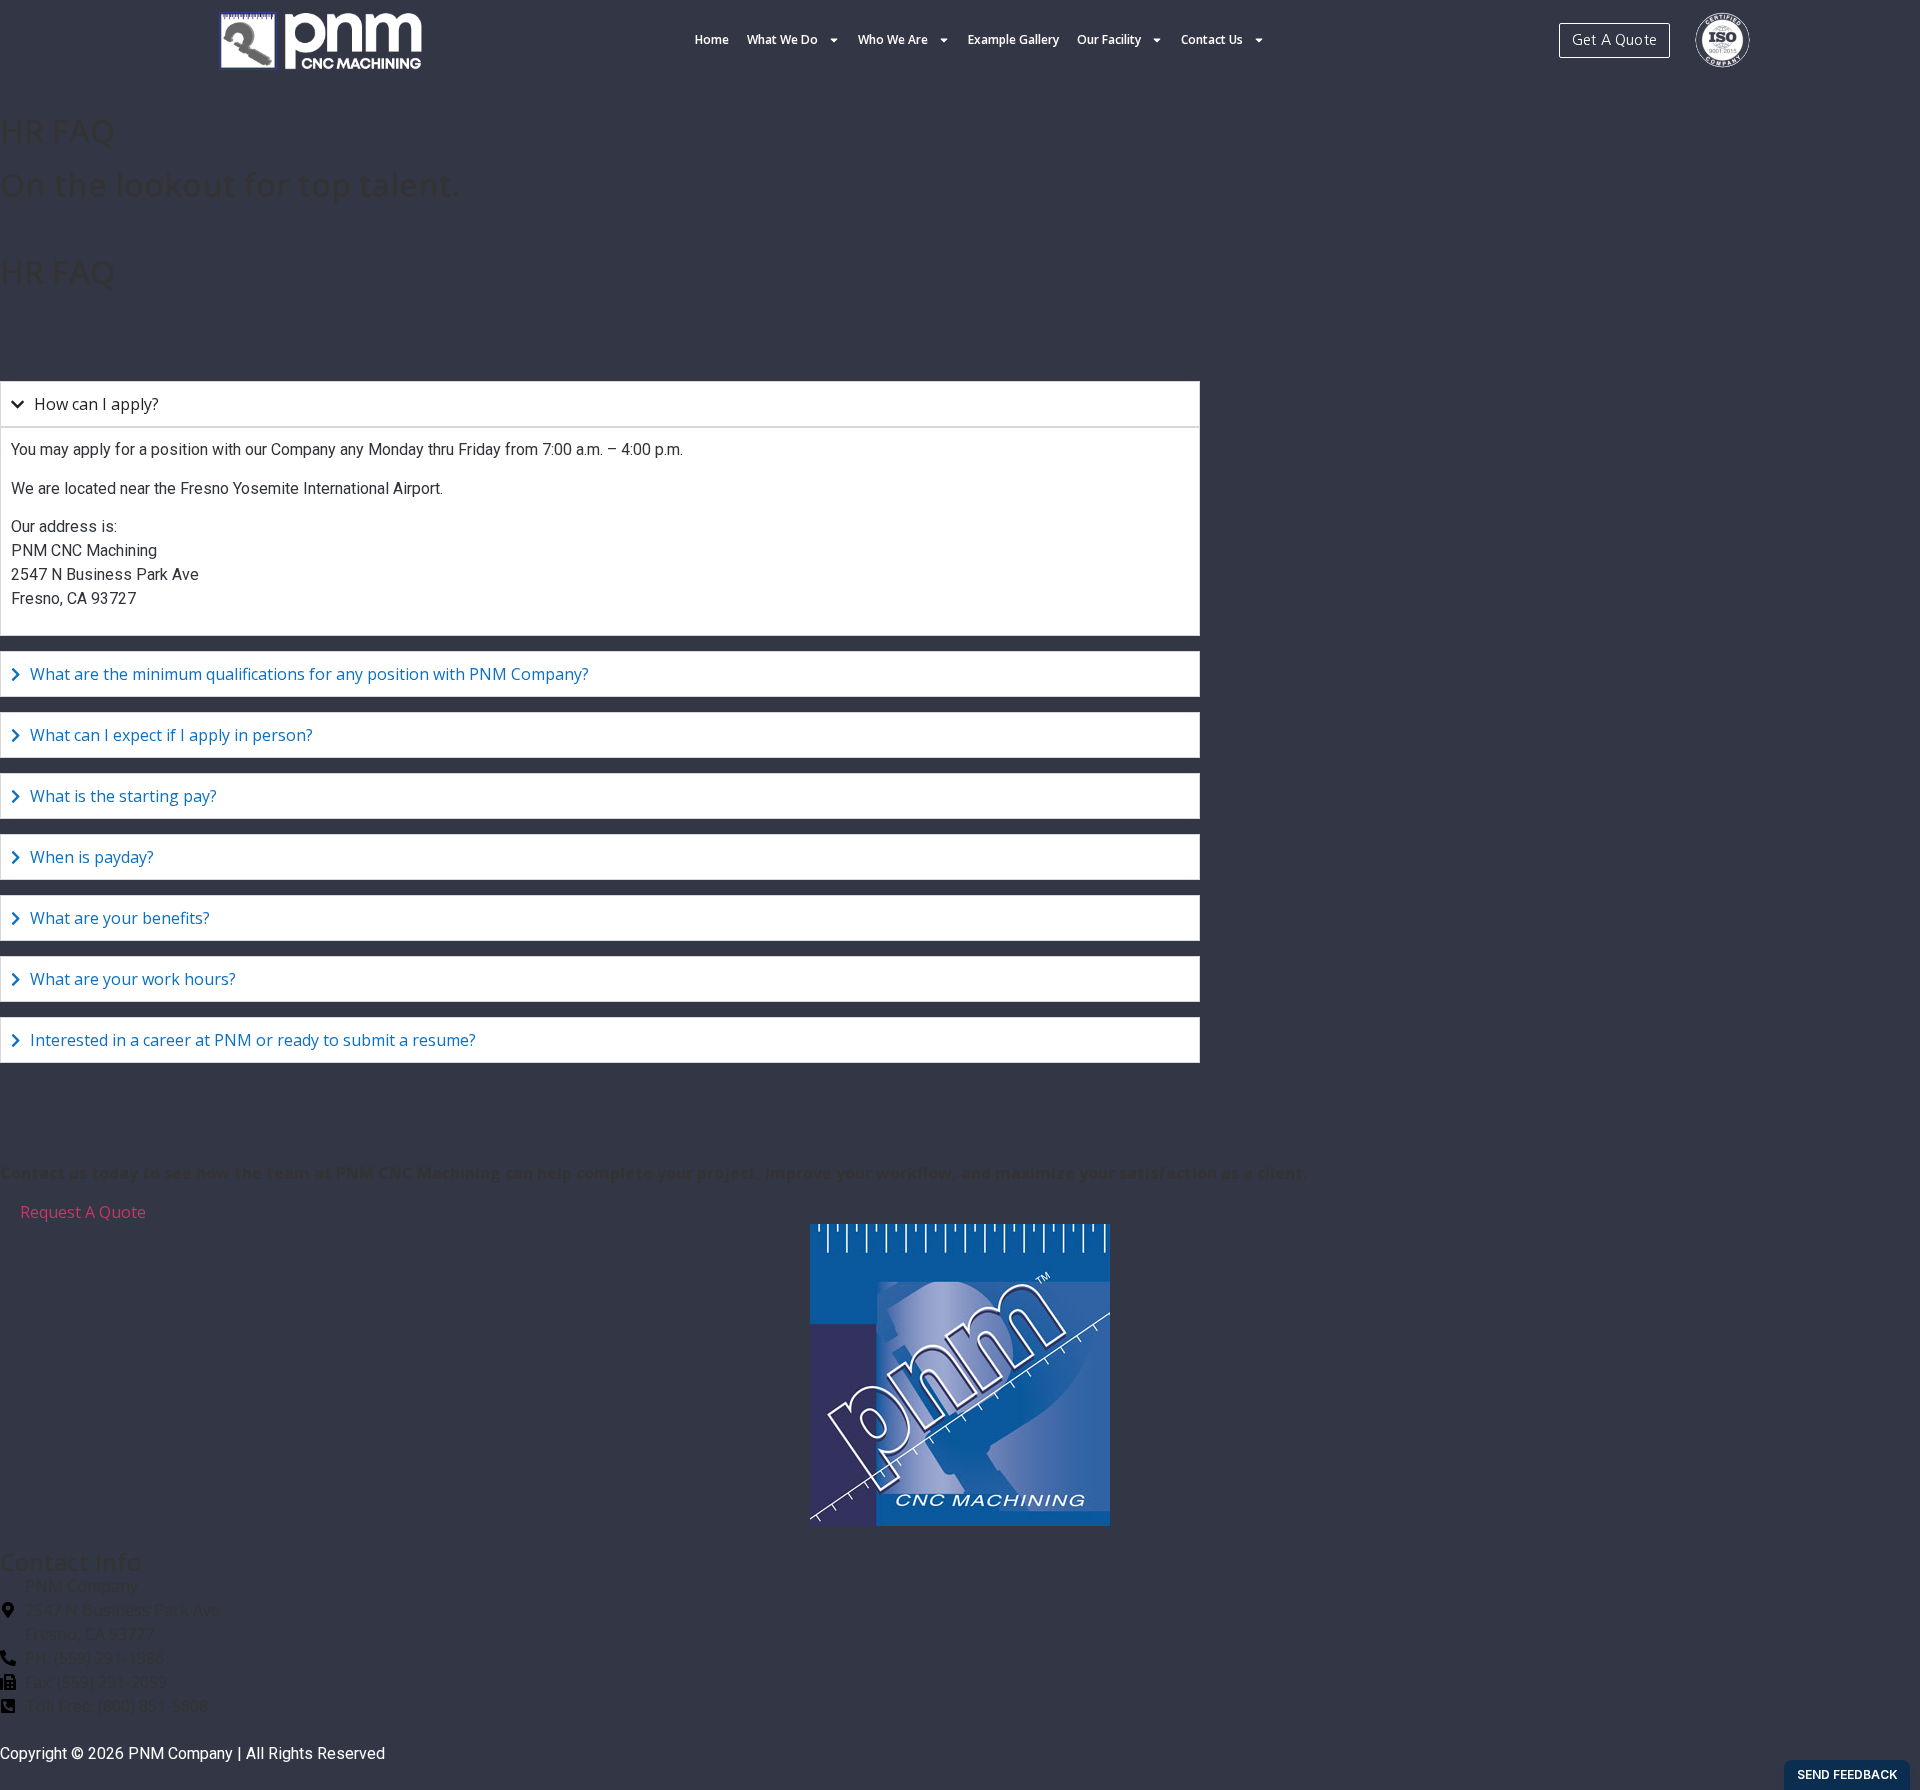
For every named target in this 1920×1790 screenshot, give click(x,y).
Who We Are (893, 39)
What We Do (782, 39)
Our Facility (1109, 39)
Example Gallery (1013, 39)
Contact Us (1212, 39)
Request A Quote (83, 1212)
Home (712, 39)
